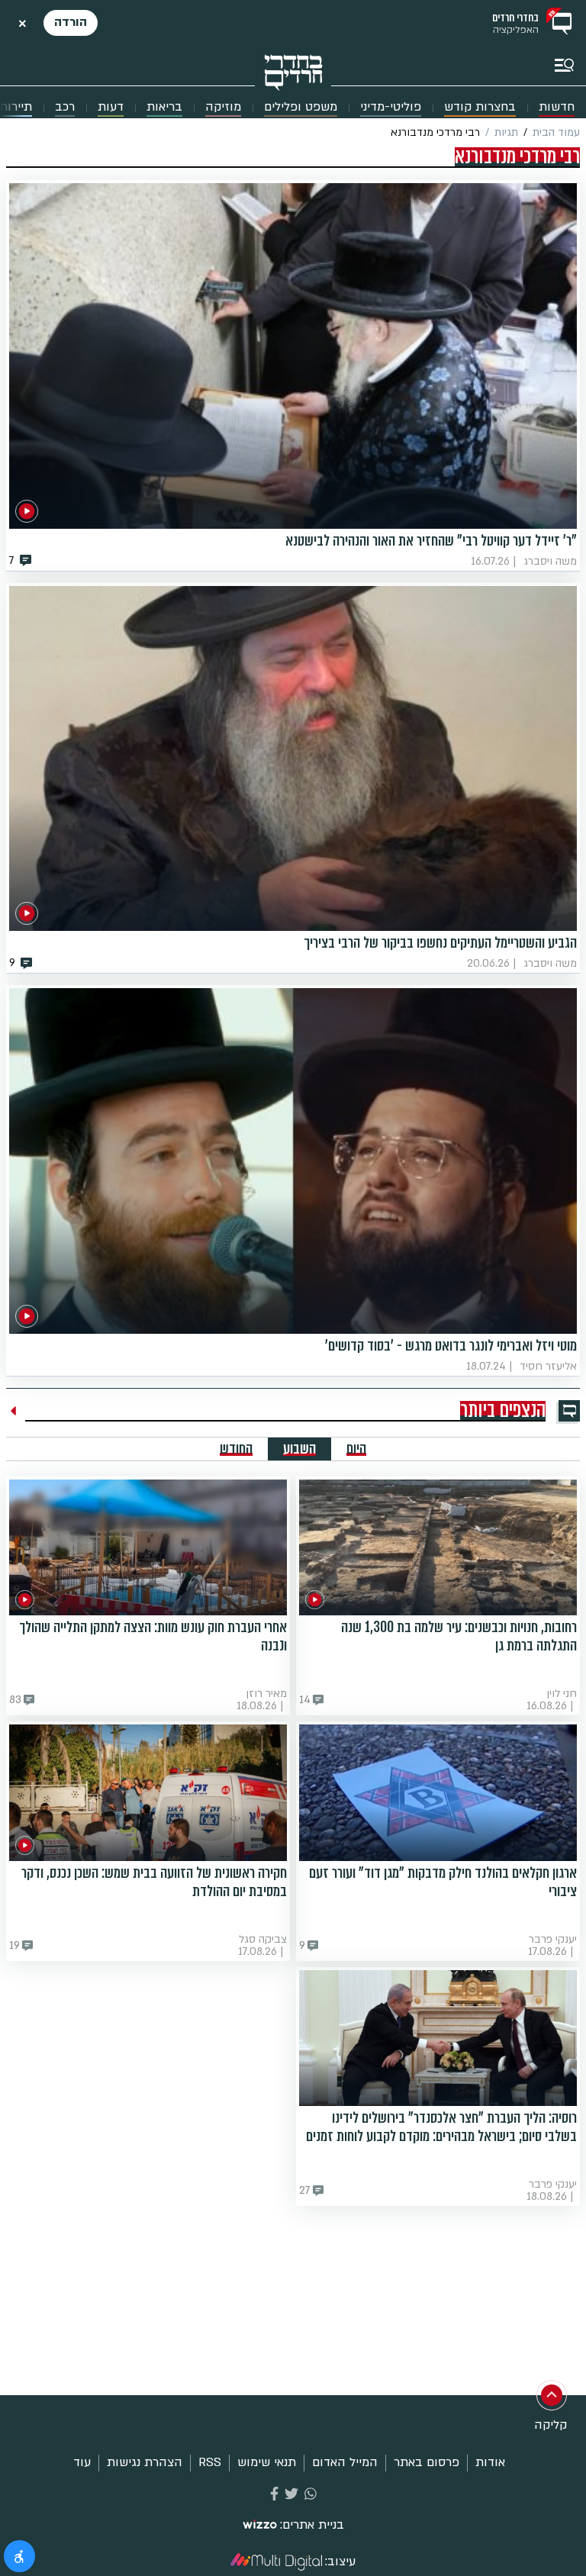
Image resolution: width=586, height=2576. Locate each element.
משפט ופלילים (301, 107)
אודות (490, 2462)
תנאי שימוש (267, 2462)
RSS (210, 2462)
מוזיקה (223, 107)
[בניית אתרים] (260, 2526)
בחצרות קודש (480, 107)
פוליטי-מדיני (391, 107)
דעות (111, 107)
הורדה (71, 22)
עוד (82, 2462)
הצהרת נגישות (145, 2462)
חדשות (557, 107)
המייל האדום (345, 2462)
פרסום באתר (427, 2462)
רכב (65, 107)
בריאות (164, 107)
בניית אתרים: (312, 2525)
